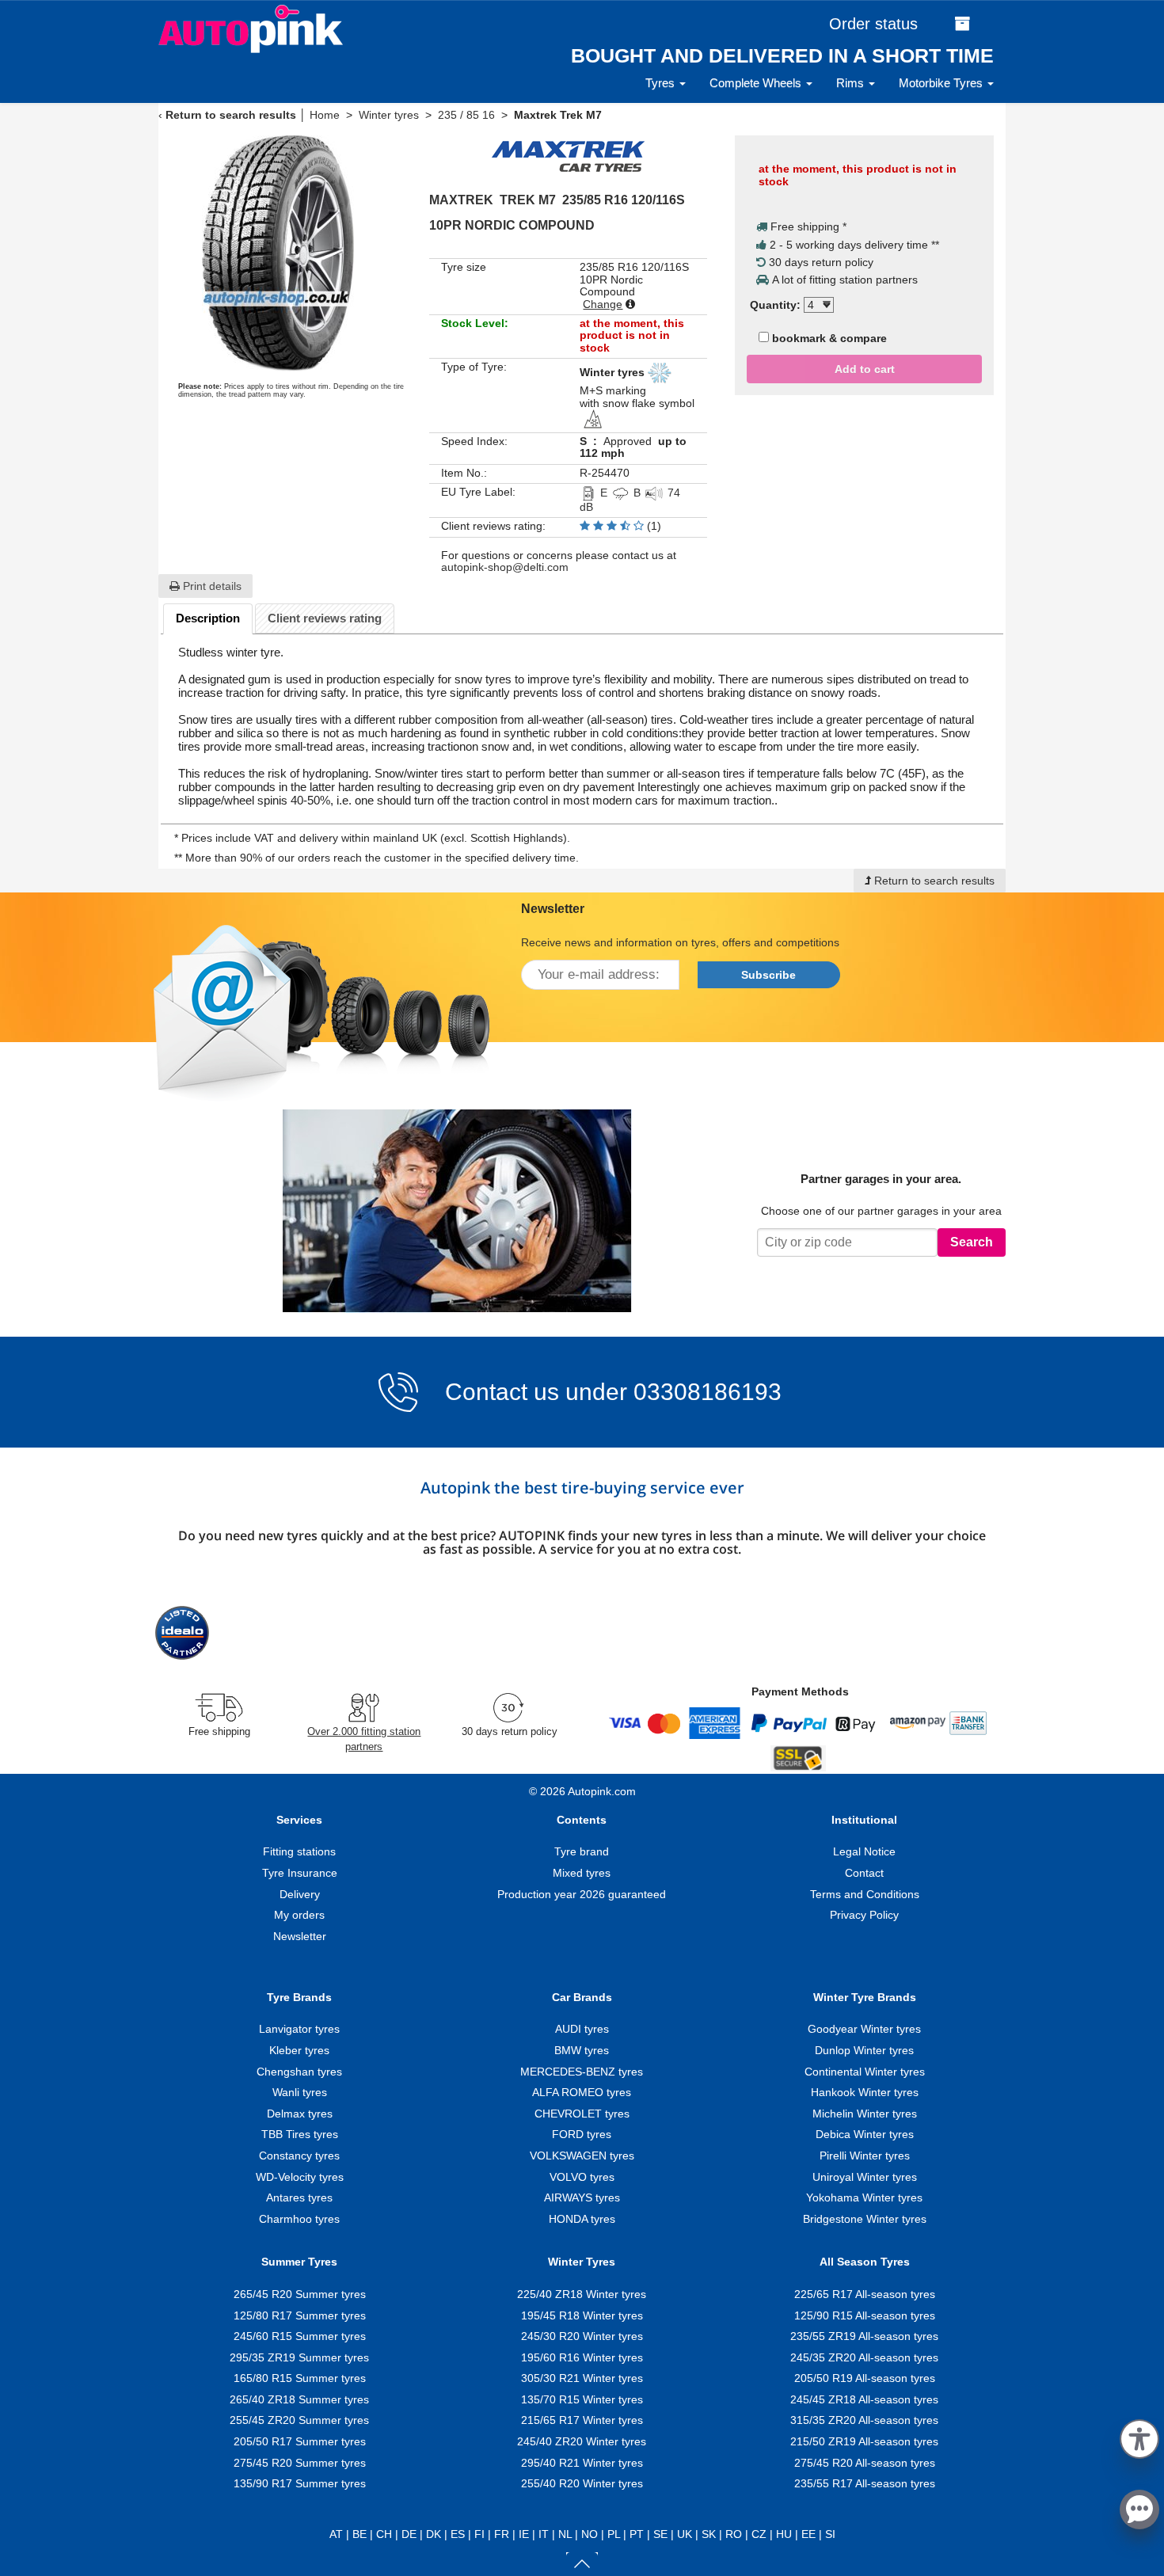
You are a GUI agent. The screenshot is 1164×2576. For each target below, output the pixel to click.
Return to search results (231, 115)
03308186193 (704, 1392)
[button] (1139, 2436)
